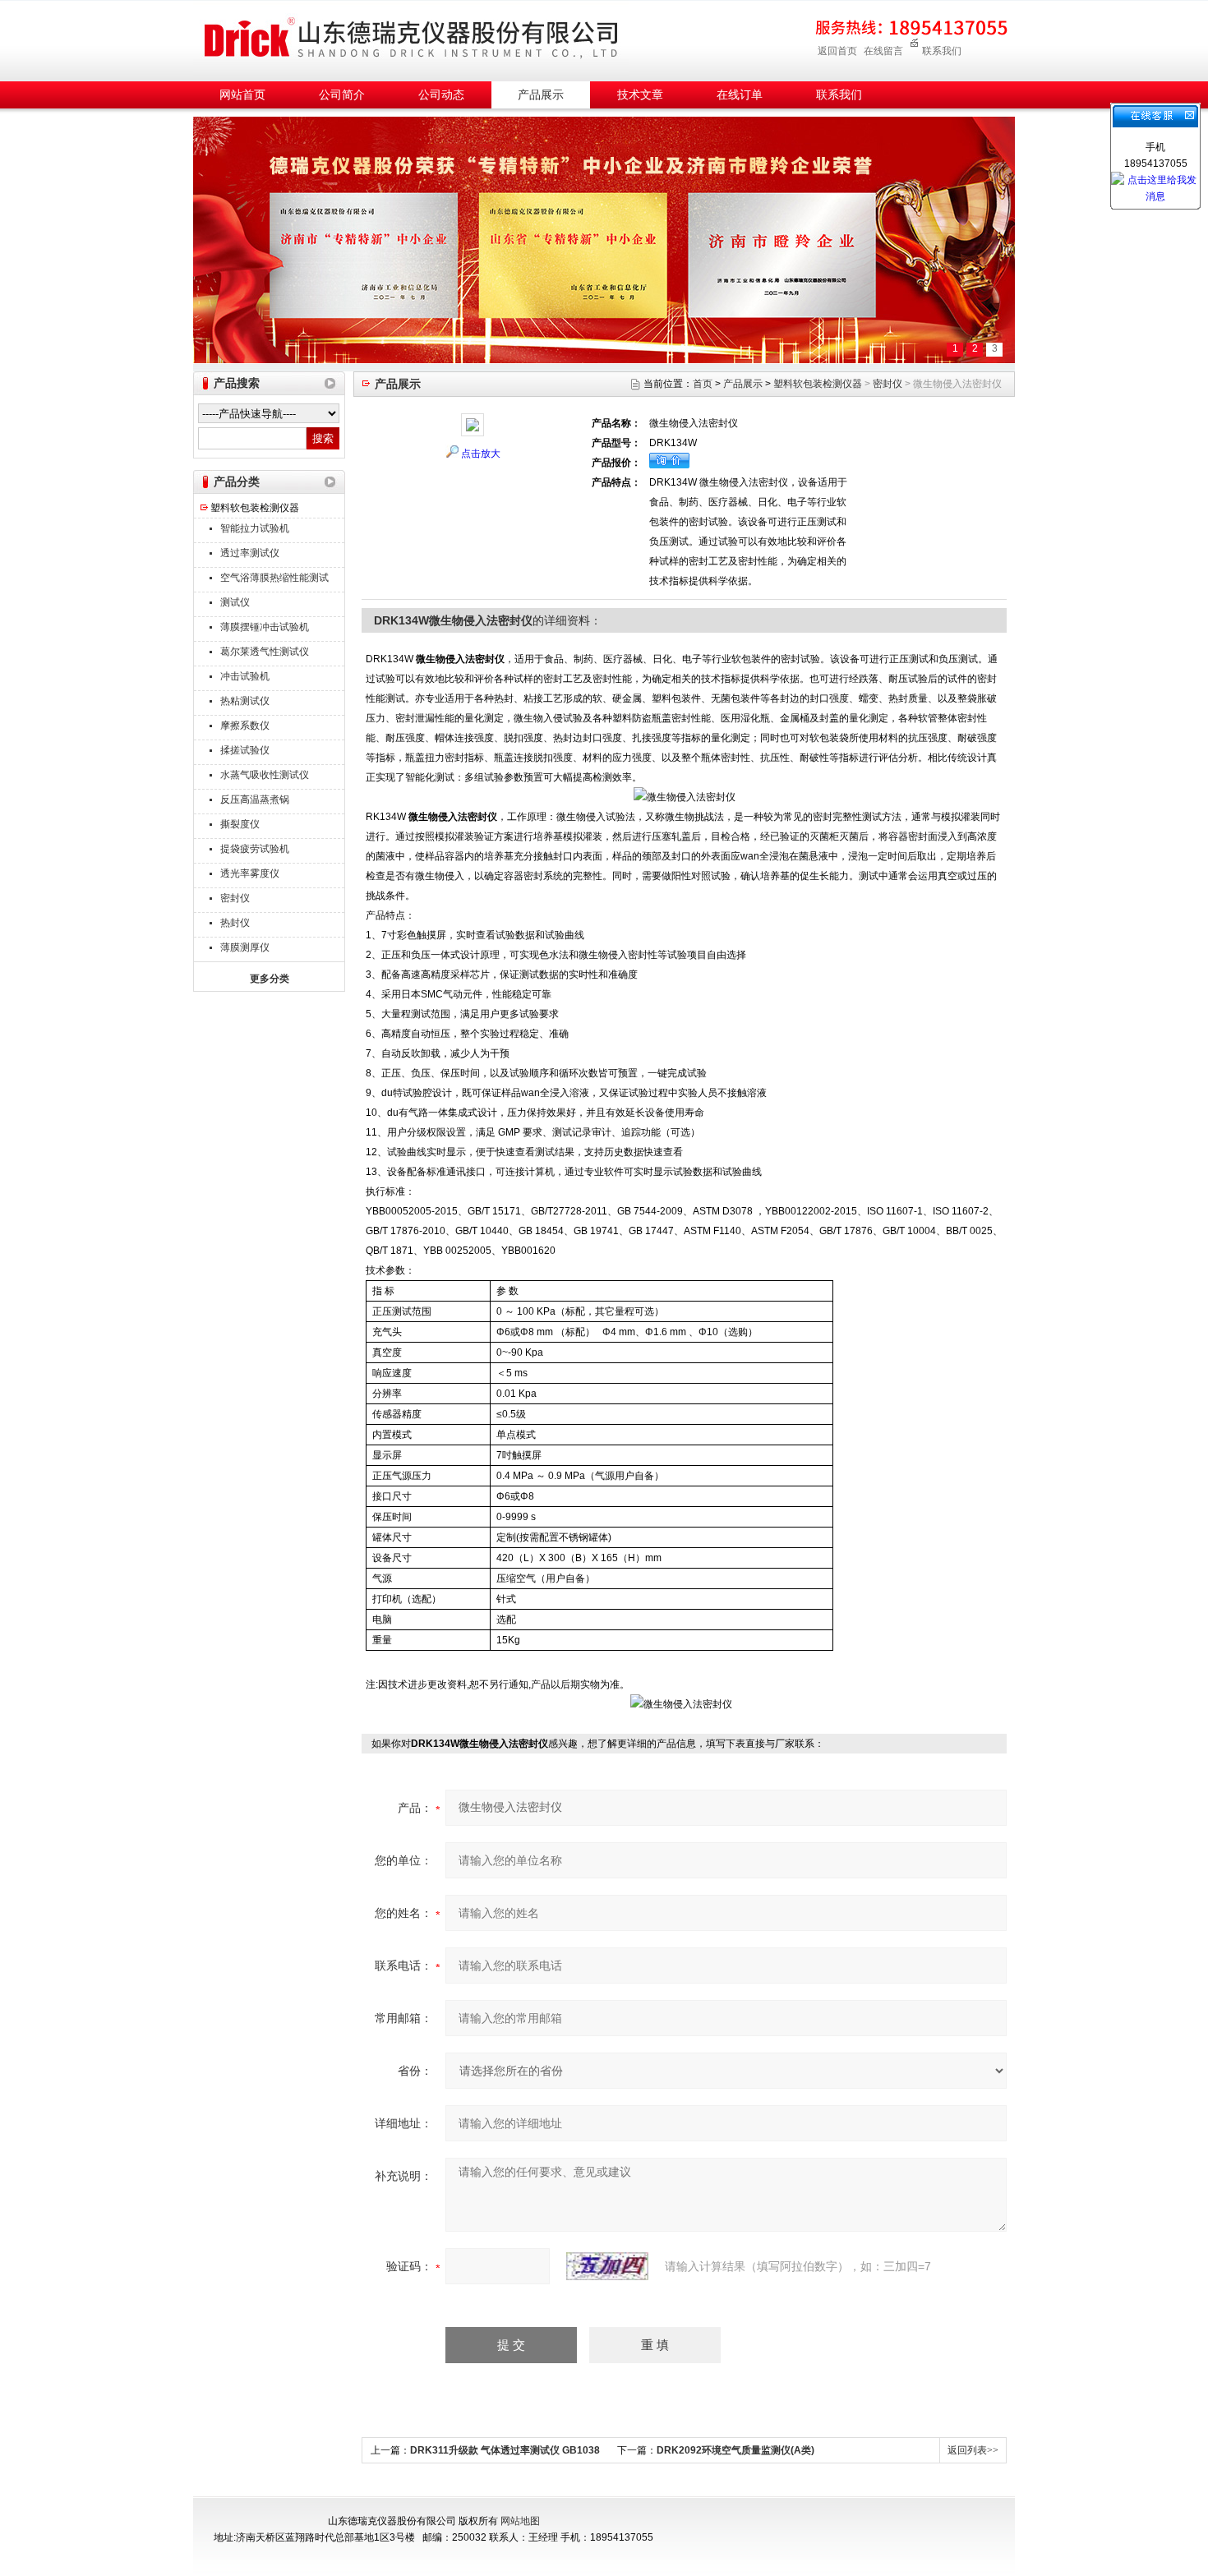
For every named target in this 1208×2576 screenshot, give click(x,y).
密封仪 (235, 898)
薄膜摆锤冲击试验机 (265, 627)
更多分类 (270, 979)
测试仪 (235, 602)
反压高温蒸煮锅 (255, 800)
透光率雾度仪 (250, 873)
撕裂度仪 (240, 824)
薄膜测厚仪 (245, 947)
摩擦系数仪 (245, 726)
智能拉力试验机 (255, 528)
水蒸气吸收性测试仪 (265, 775)
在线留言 (883, 51)
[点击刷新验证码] (607, 2266)
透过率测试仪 (250, 553)
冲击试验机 (245, 676)
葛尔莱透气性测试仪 (265, 652)
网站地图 (520, 2521)
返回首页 (837, 51)
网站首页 (242, 95)
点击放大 (481, 454)
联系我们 (942, 51)
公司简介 (342, 95)
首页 (703, 384)
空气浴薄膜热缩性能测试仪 (274, 580)
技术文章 (640, 95)
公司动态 (441, 95)
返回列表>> (973, 2450)
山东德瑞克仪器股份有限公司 (411, 38)
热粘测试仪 (245, 701)
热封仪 (235, 923)
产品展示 (541, 95)
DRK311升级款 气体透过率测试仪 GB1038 (505, 2450)
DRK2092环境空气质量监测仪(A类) (735, 2450)
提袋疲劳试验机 (255, 849)
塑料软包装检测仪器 (255, 508)
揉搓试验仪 (245, 750)
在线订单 (740, 95)
